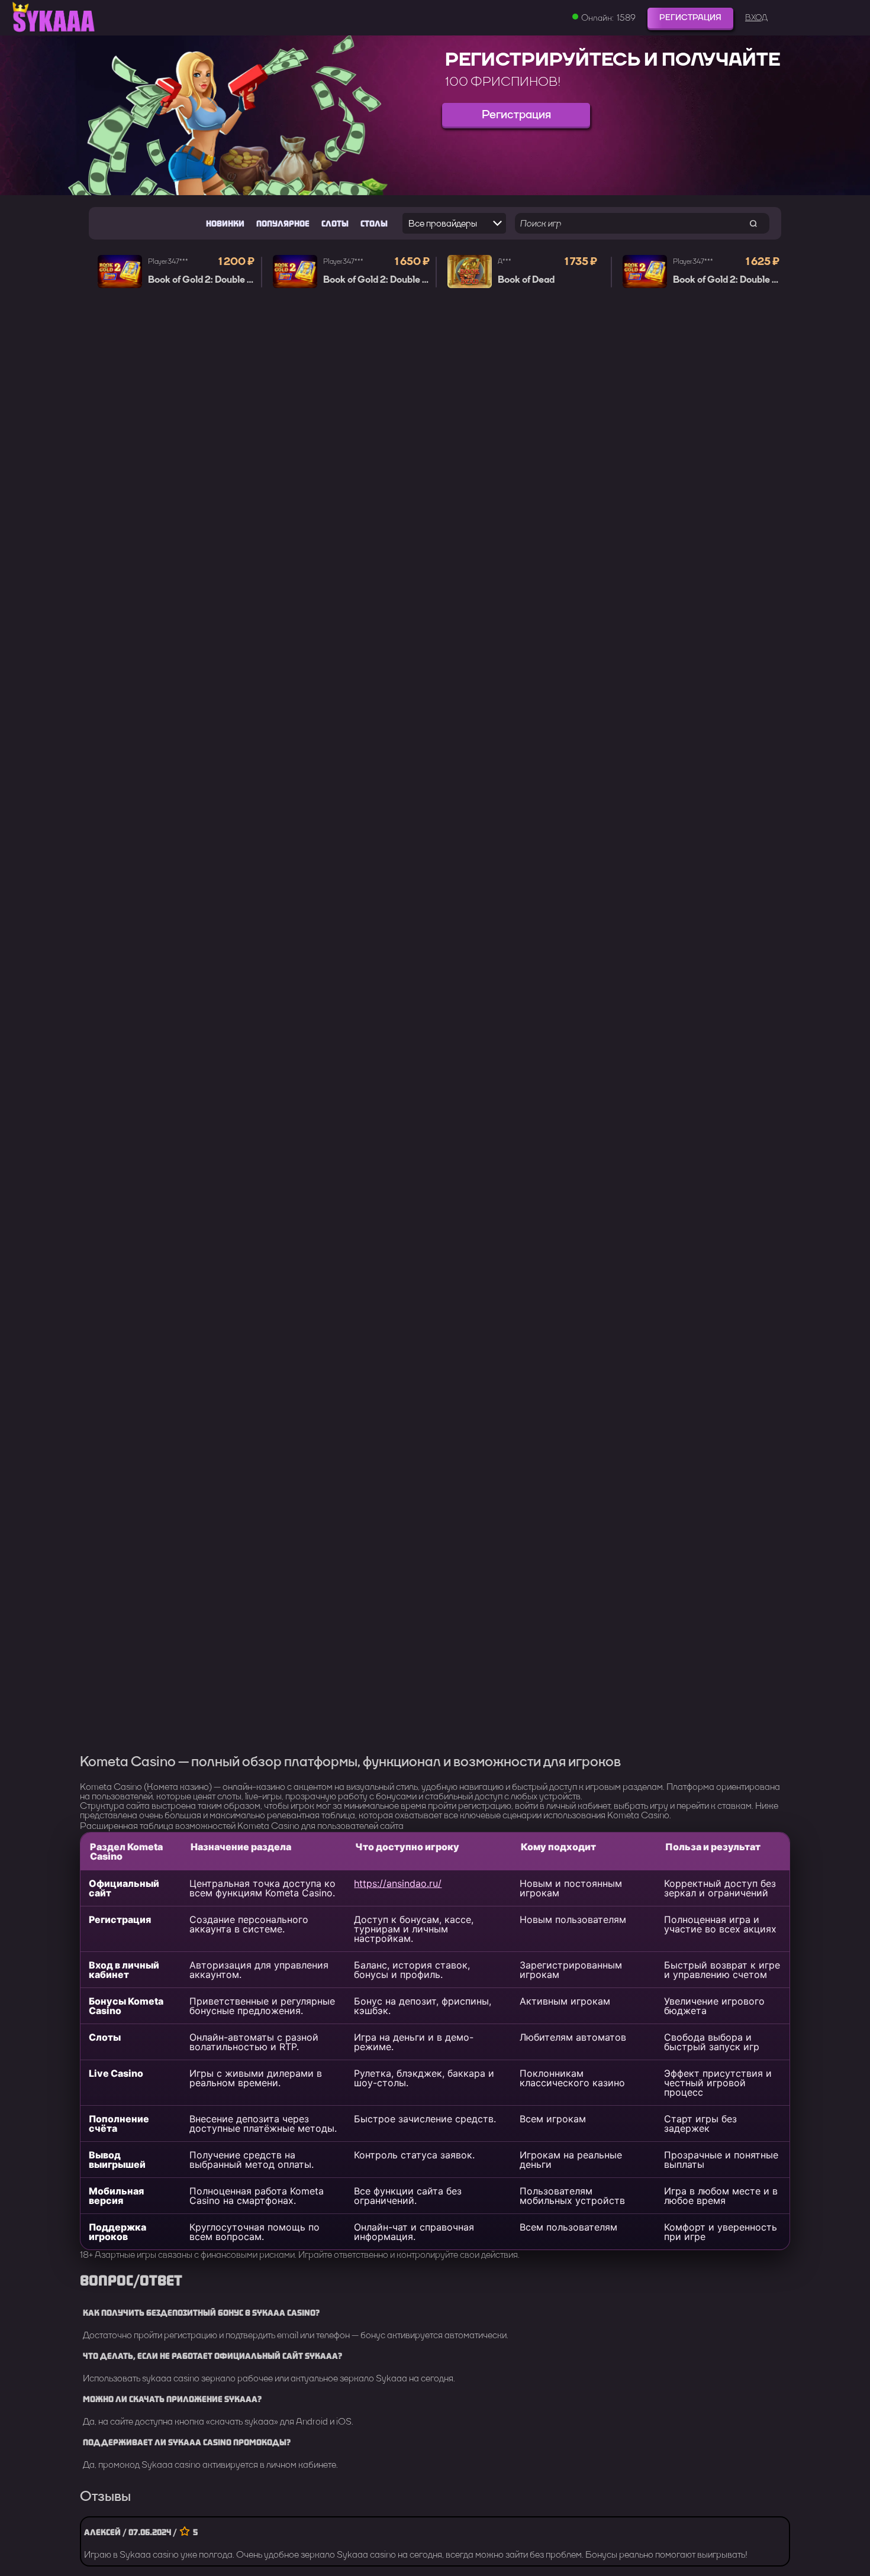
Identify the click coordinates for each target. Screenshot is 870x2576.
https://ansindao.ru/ (398, 1883)
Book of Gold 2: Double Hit (204, 280)
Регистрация (690, 17)
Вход (756, 18)
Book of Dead (526, 280)
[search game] (753, 223)
